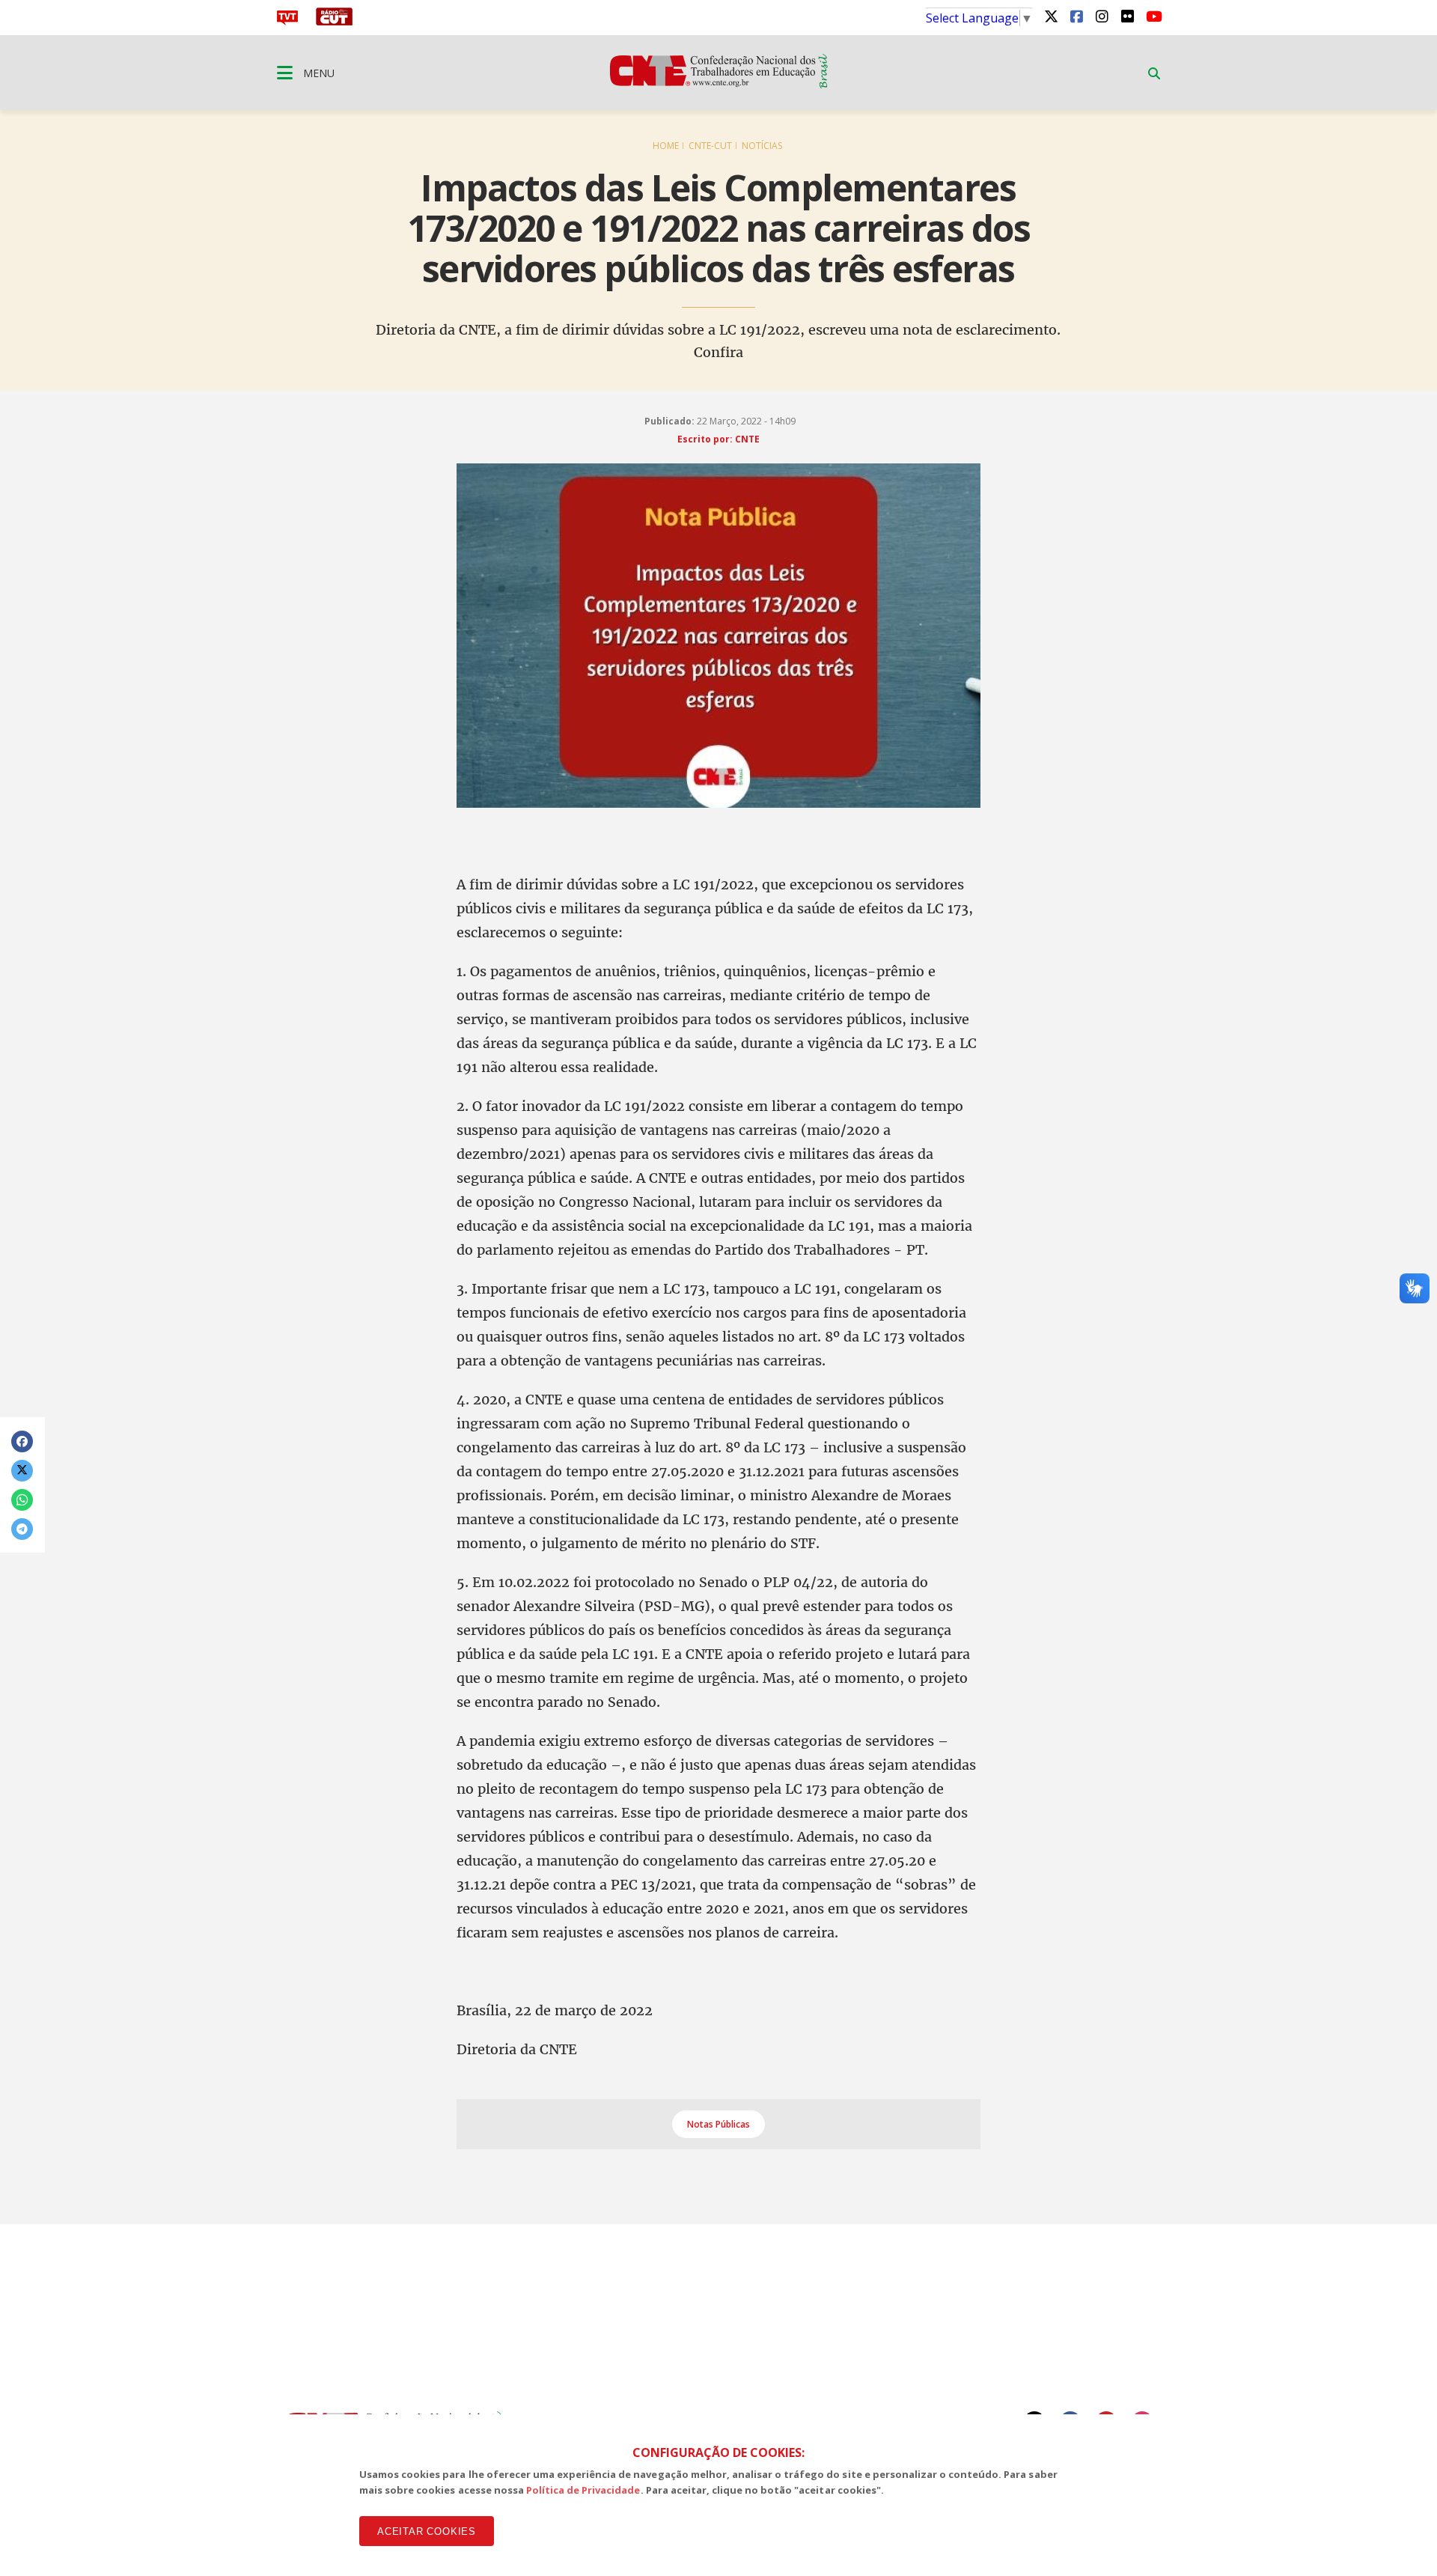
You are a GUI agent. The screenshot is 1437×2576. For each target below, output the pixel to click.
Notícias (762, 146)
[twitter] (1051, 16)
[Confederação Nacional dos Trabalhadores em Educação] (719, 84)
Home (666, 146)
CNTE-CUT (710, 146)
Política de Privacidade (583, 2490)
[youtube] (1153, 16)
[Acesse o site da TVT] (287, 21)
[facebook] (1076, 16)
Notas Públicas (718, 2124)
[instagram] (1102, 16)
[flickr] (1127, 16)
